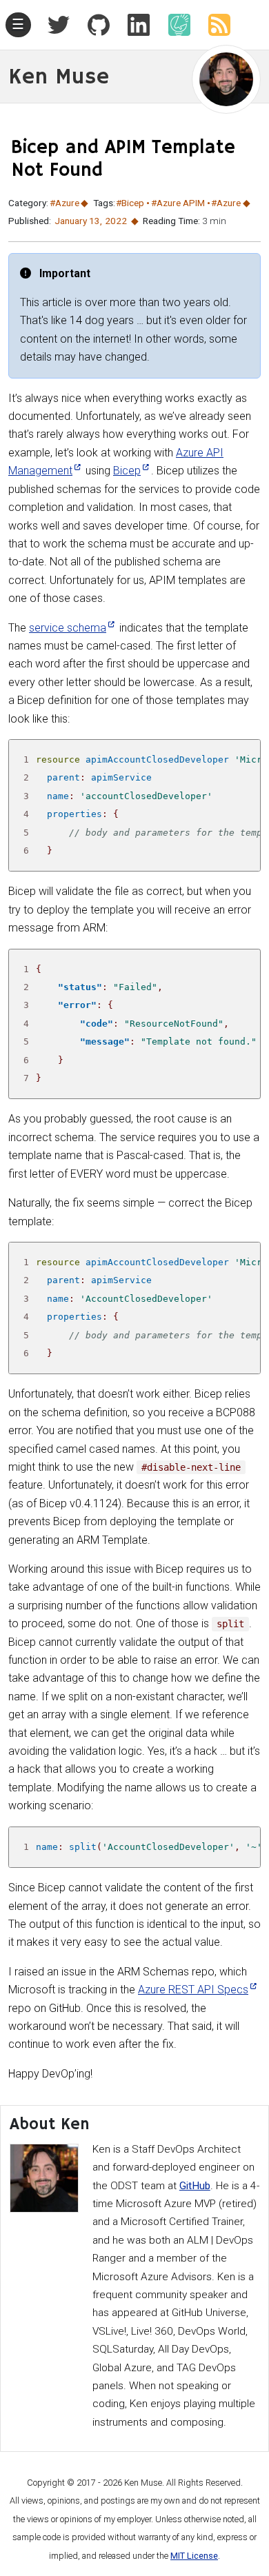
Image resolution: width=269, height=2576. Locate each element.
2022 (116, 221)
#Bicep (130, 203)
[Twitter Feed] (59, 25)
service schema (68, 628)
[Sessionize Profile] (174, 25)
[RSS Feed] (214, 25)
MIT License (194, 2556)
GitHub (195, 2186)
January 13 (77, 221)
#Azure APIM (178, 203)
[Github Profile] (93, 25)
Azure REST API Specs (193, 1990)
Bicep (127, 471)
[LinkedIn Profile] (133, 25)
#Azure (64, 203)
